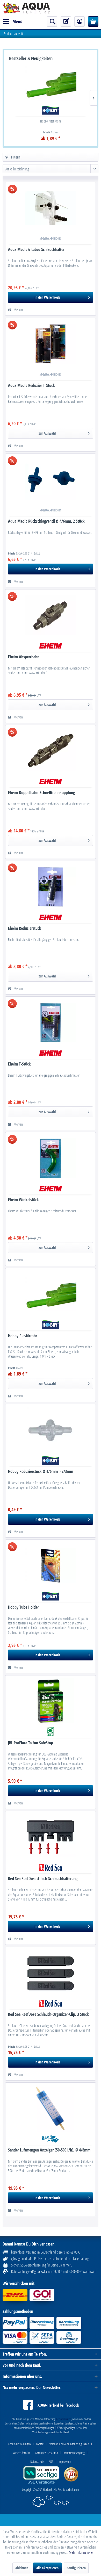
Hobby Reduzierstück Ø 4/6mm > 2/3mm (41, 1472)
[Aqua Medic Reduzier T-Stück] (51, 344)
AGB (51, 2462)
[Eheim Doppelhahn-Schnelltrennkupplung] (51, 751)
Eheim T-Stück (19, 1064)
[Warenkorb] (93, 21)
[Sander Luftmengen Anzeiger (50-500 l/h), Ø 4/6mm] (51, 2109)
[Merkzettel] (66, 21)
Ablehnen (22, 2568)
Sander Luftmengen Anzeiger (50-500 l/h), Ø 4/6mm (49, 2150)
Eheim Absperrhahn (24, 657)
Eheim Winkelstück (23, 1200)
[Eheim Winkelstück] (51, 1158)
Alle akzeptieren (47, 2568)
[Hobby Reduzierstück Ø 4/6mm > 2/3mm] (51, 1430)
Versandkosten (64, 2419)
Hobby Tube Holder (23, 1607)
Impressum (65, 2462)
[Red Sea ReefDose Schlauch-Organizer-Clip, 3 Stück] (51, 1973)
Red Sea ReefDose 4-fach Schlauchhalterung (43, 1879)
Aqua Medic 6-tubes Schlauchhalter (36, 250)
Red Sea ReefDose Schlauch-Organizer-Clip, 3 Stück (48, 2014)
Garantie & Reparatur (47, 2453)
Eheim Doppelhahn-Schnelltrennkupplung (41, 793)
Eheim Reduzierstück (25, 928)
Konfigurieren (76, 2568)
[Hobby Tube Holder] (51, 1566)
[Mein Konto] (80, 21)
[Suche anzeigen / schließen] (52, 21)
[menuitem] (13, 21)
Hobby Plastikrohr (51, 121)
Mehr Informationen (82, 2552)
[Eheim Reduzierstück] (51, 887)
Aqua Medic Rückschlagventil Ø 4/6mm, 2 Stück (46, 521)
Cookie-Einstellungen (20, 2444)
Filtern (15, 157)
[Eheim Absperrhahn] (51, 615)
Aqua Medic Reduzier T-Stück (31, 386)
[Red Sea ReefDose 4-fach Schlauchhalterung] (51, 1837)
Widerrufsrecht (21, 2453)
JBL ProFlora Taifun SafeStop (31, 1743)
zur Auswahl (47, 433)
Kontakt (40, 2444)
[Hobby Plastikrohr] (51, 84)
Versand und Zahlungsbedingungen (69, 2444)
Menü (17, 21)
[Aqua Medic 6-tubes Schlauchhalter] (51, 208)
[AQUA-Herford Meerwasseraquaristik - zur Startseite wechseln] (26, 8)
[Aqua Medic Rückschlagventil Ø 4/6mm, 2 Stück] (51, 480)
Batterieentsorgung (74, 2453)
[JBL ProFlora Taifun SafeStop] (51, 1701)
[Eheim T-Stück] (51, 1023)
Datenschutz (37, 2462)
